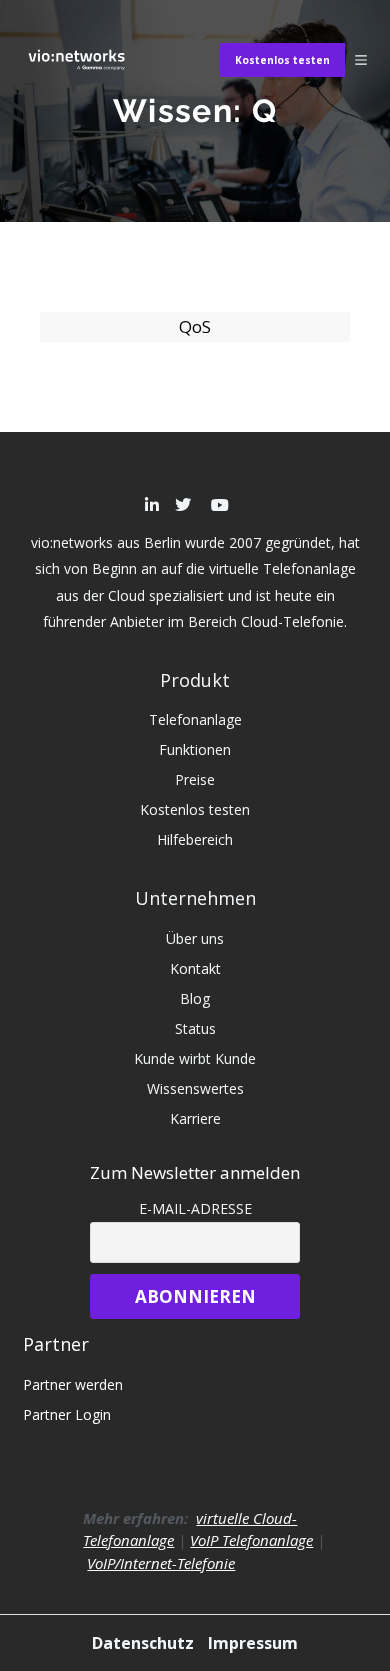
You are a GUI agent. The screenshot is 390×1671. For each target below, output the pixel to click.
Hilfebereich (195, 839)
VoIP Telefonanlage (251, 1540)
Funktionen (195, 749)
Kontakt (195, 968)
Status (195, 1028)
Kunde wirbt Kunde (195, 1058)
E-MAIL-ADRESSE (195, 1208)
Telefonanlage (195, 719)
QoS (195, 326)
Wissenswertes (195, 1088)
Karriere (195, 1118)
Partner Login (67, 1414)
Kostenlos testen (282, 60)
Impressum (253, 1643)
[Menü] (361, 60)
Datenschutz (145, 1643)
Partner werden (73, 1384)
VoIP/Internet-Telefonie (161, 1563)
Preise (195, 779)
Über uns (195, 938)
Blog (195, 998)
